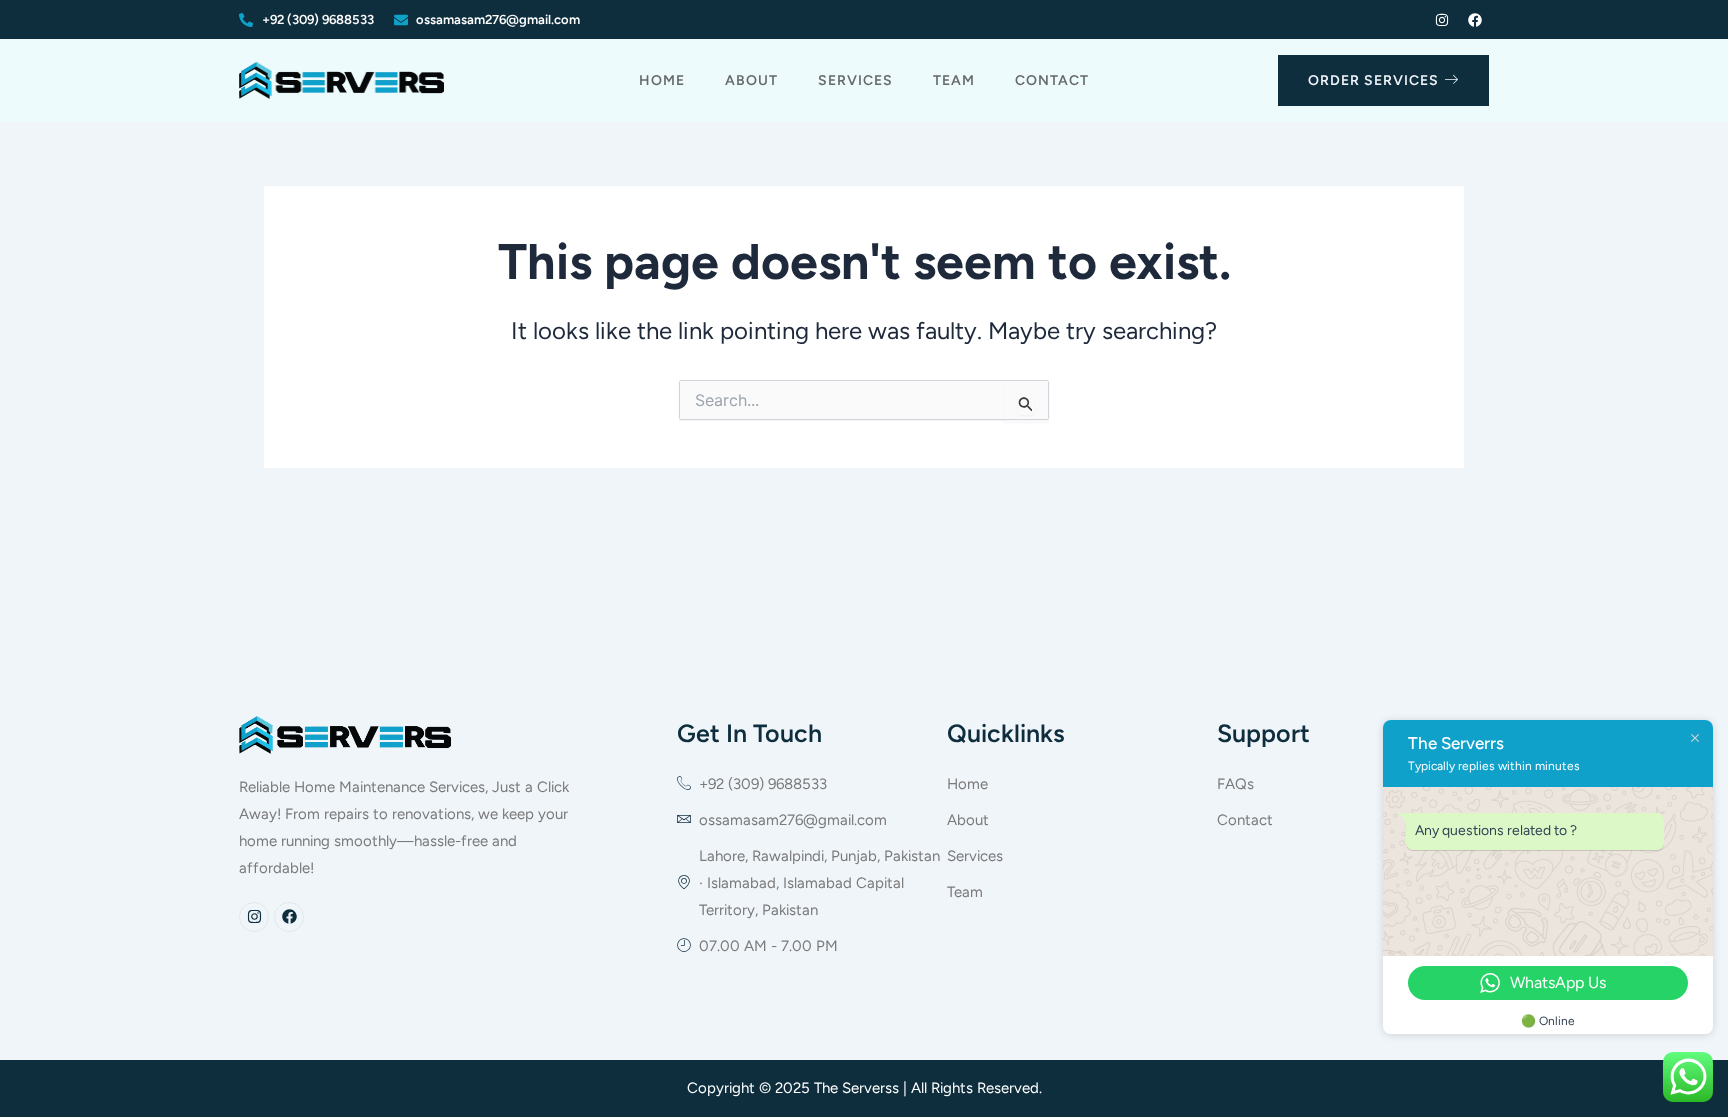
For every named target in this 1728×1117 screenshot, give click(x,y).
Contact (1052, 80)
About (751, 80)
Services (855, 80)
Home (662, 80)
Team (954, 80)
